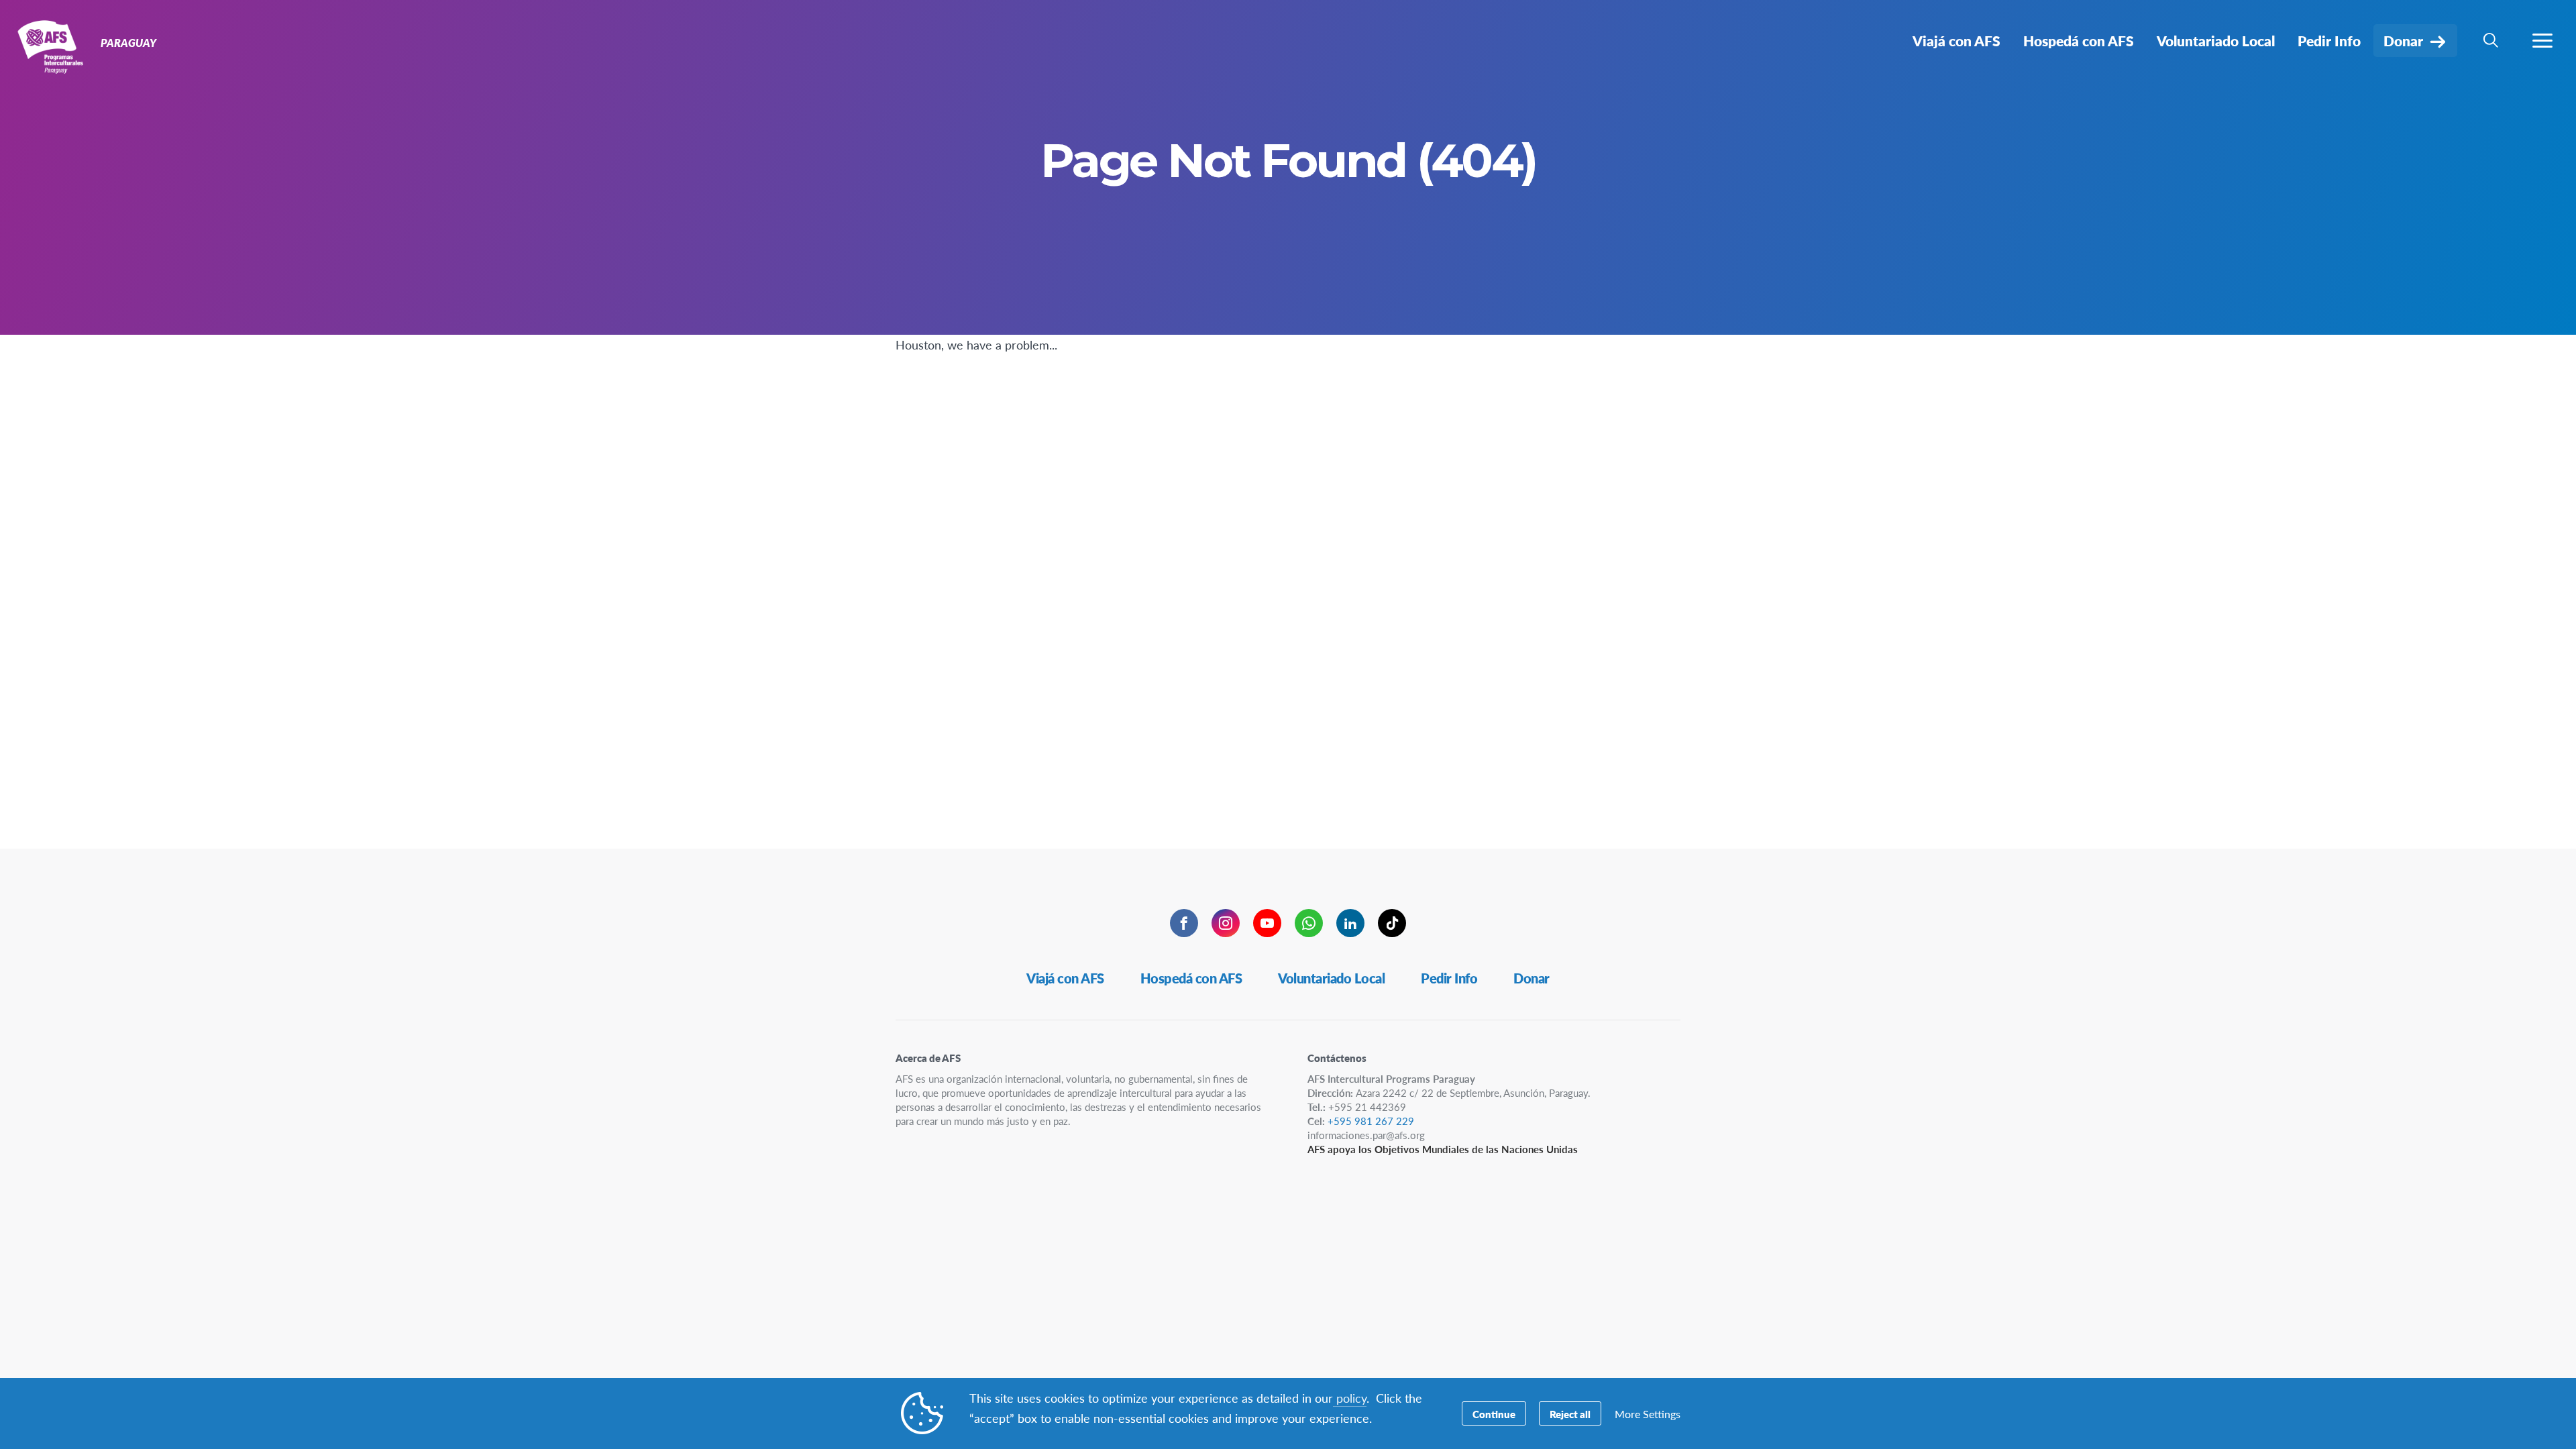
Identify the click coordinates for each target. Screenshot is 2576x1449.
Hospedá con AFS (1191, 978)
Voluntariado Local (1331, 978)
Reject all (1570, 1414)
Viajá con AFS (1065, 978)
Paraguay (59, 46)
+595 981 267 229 (1371, 1121)
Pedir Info (1449, 978)
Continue (1494, 1414)
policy (1350, 1398)
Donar (1532, 978)
